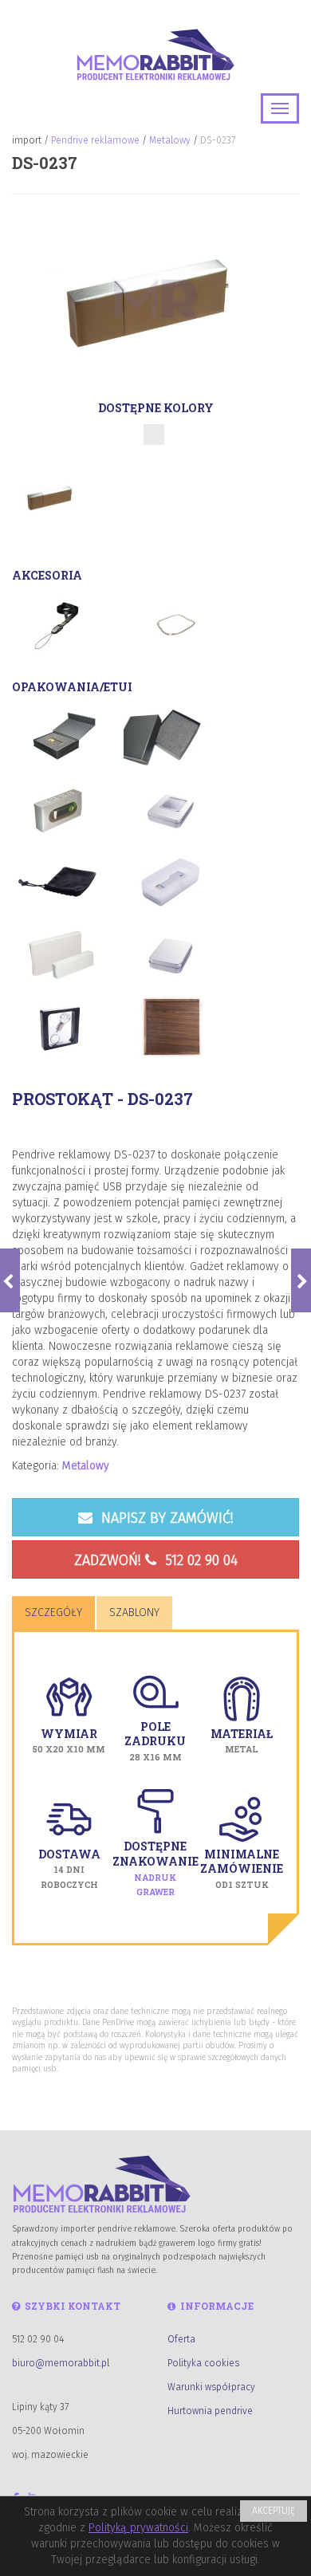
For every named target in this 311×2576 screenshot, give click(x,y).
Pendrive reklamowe (95, 140)
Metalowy (170, 140)
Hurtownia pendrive (210, 2411)
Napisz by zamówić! (165, 1518)
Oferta (181, 2339)
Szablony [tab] (134, 1612)
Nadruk (155, 1878)
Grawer (155, 1892)
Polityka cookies (203, 2363)
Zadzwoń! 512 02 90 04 (156, 1560)
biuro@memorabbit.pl (61, 2363)
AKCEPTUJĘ (274, 2511)
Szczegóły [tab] (53, 1612)
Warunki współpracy (211, 2387)
